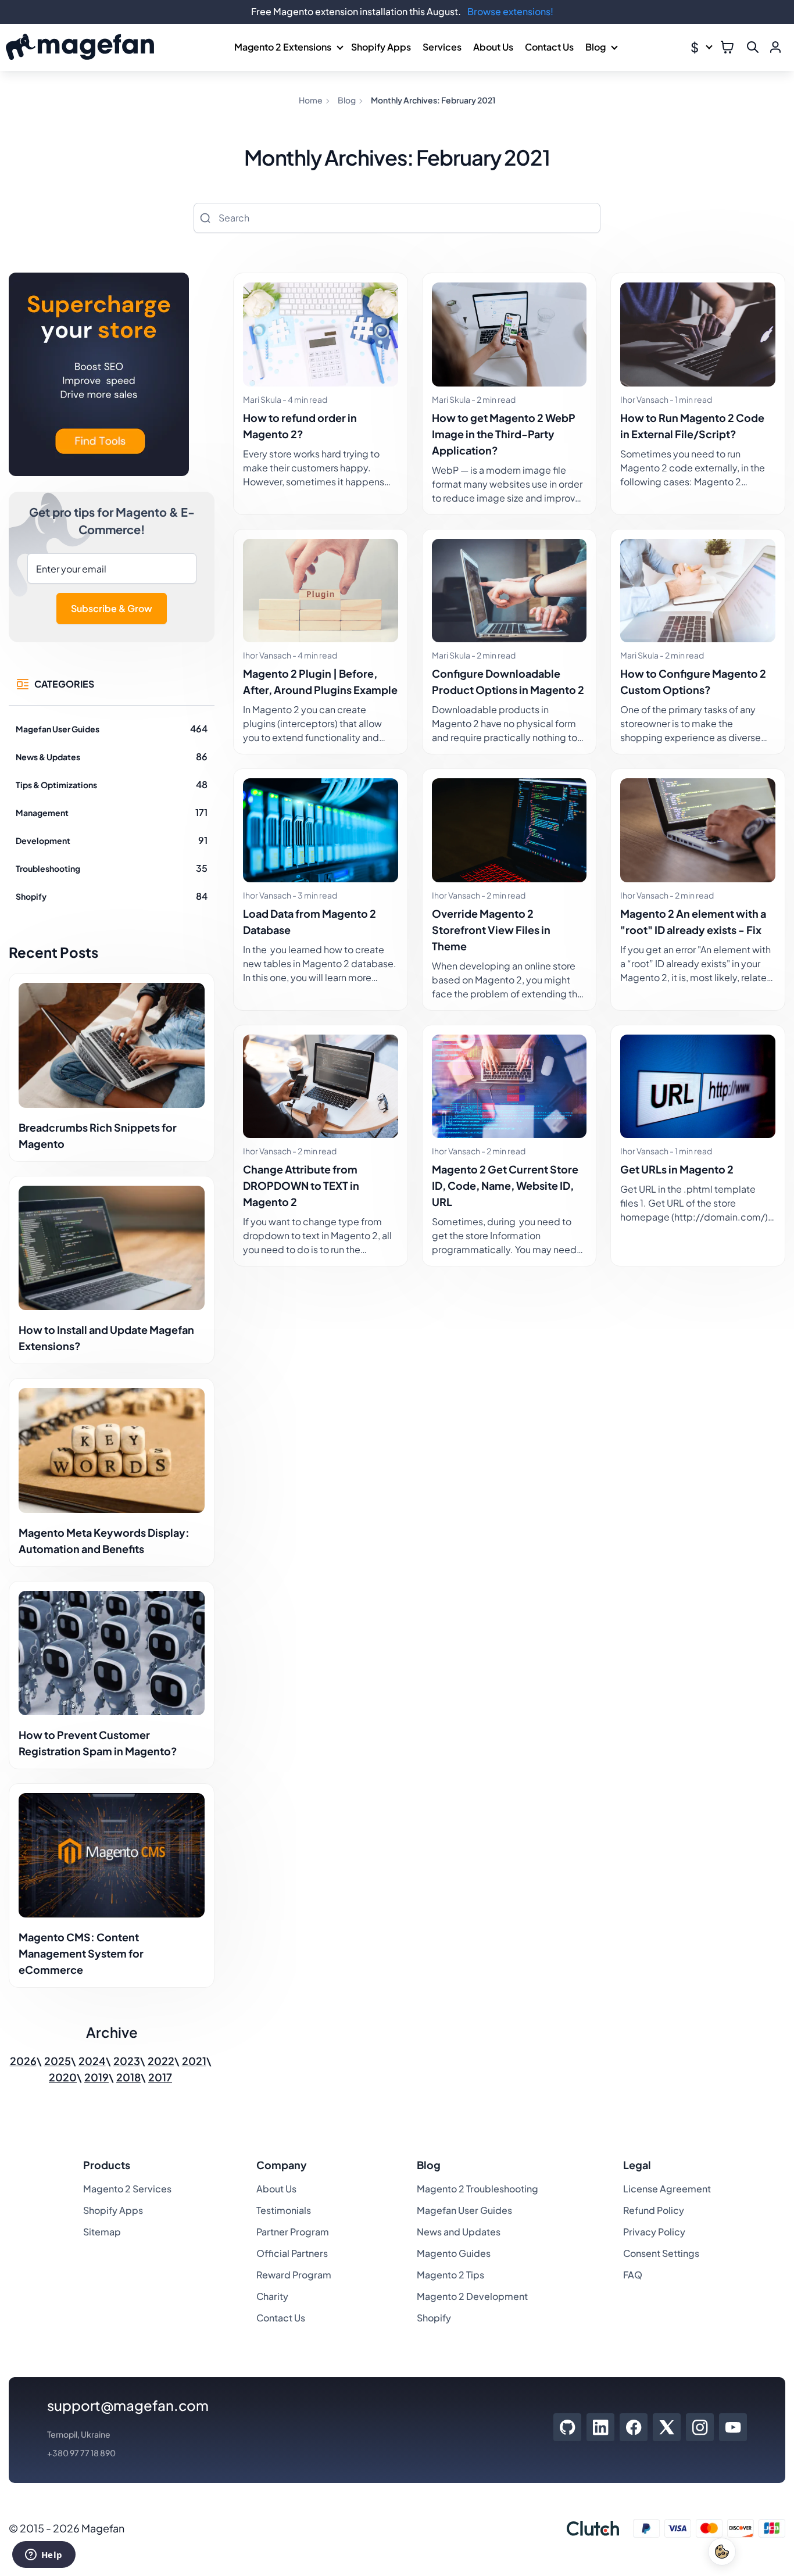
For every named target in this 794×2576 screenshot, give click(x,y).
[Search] (205, 218)
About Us (493, 47)
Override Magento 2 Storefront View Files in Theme (491, 930)
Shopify (31, 896)
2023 (127, 2061)
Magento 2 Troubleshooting (478, 2189)
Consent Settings (661, 2253)
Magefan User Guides (58, 729)
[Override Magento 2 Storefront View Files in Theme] (509, 830)
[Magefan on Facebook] (634, 2427)
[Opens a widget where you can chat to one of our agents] (44, 2556)
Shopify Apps (381, 47)
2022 (161, 2061)
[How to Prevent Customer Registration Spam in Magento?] (112, 1653)
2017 (160, 2077)
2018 (128, 2077)
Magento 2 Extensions (283, 47)
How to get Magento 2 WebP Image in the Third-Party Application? (504, 434)
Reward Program (294, 2275)
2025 (58, 2061)
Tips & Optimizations (56, 785)
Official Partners (292, 2253)
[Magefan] (80, 47)
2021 (194, 2061)
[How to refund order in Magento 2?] (321, 334)
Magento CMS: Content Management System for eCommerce (81, 1953)
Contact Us (549, 47)
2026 (23, 2061)
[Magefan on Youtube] (733, 2427)
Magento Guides (454, 2253)
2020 (63, 2077)
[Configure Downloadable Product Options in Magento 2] (509, 591)
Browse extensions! (510, 11)
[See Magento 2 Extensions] (99, 376)
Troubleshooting (48, 868)
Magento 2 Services (127, 2189)
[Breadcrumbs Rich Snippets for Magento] (112, 1045)
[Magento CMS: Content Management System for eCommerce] (112, 1855)
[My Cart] (727, 47)
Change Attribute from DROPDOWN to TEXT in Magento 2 (301, 1185)
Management (42, 813)
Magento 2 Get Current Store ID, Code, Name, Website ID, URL (505, 1185)
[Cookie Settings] (722, 2552)
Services (442, 47)
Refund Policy (654, 2210)
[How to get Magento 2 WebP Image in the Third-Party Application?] (509, 334)
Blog (595, 47)
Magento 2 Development (472, 2296)
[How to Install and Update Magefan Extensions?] (112, 1248)
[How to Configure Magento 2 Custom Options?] (698, 591)
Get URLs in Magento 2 (677, 1169)
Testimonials (284, 2210)
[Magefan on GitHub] (567, 2427)
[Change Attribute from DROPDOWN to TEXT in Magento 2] (321, 1087)
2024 (92, 2061)
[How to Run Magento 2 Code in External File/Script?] (698, 334)
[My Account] (775, 47)
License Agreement (667, 2189)
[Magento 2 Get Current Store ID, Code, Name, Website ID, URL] (509, 1087)
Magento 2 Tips (450, 2275)
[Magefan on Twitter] (667, 2427)
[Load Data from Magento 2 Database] (321, 830)
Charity (272, 2296)
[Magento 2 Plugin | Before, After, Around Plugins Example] (321, 591)
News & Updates (48, 757)
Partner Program (293, 2232)
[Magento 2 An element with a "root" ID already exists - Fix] (698, 830)
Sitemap (102, 2232)
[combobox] (397, 218)
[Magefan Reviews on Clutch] (593, 2528)
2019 (96, 2077)
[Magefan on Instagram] (700, 2427)
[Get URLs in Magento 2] (698, 1087)
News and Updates (459, 2232)
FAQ (633, 2275)
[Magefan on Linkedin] (601, 2427)
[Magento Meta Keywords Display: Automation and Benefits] (112, 1450)
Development (43, 840)
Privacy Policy (654, 2232)
